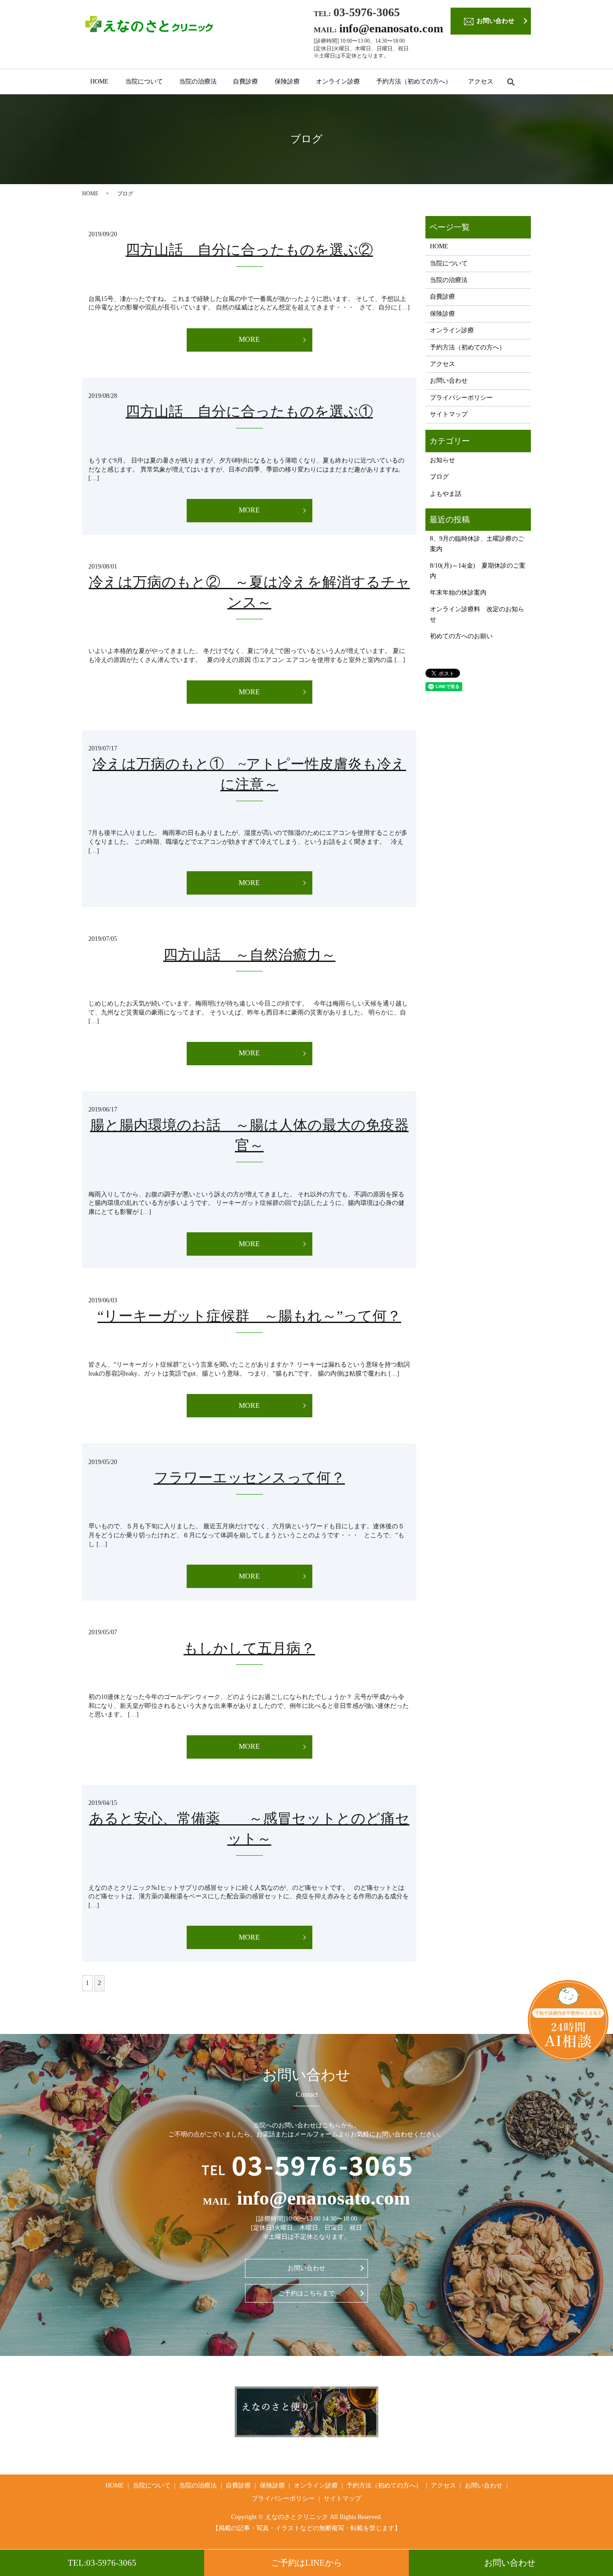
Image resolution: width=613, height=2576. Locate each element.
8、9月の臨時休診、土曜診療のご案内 (477, 544)
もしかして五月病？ (249, 1648)
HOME (99, 82)
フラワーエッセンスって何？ (250, 1478)
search (515, 82)
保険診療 (287, 82)
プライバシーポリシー (461, 398)
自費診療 (245, 82)
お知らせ (442, 460)
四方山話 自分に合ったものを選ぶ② (249, 250)
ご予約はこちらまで (306, 2293)
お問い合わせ (510, 2563)
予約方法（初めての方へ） (414, 82)
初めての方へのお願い (461, 636)
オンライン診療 (338, 82)
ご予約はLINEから (306, 2563)
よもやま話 (446, 494)
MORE (249, 339)
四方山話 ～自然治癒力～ (250, 955)
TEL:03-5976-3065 (102, 2563)
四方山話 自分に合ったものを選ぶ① (249, 411)
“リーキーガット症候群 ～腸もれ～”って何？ (249, 1316)
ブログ (439, 477)
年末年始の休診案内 (458, 593)
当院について (144, 82)
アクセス (481, 82)
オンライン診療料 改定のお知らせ (477, 614)
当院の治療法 (198, 82)
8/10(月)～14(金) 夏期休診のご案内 (478, 571)
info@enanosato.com (391, 29)
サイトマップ (449, 414)
